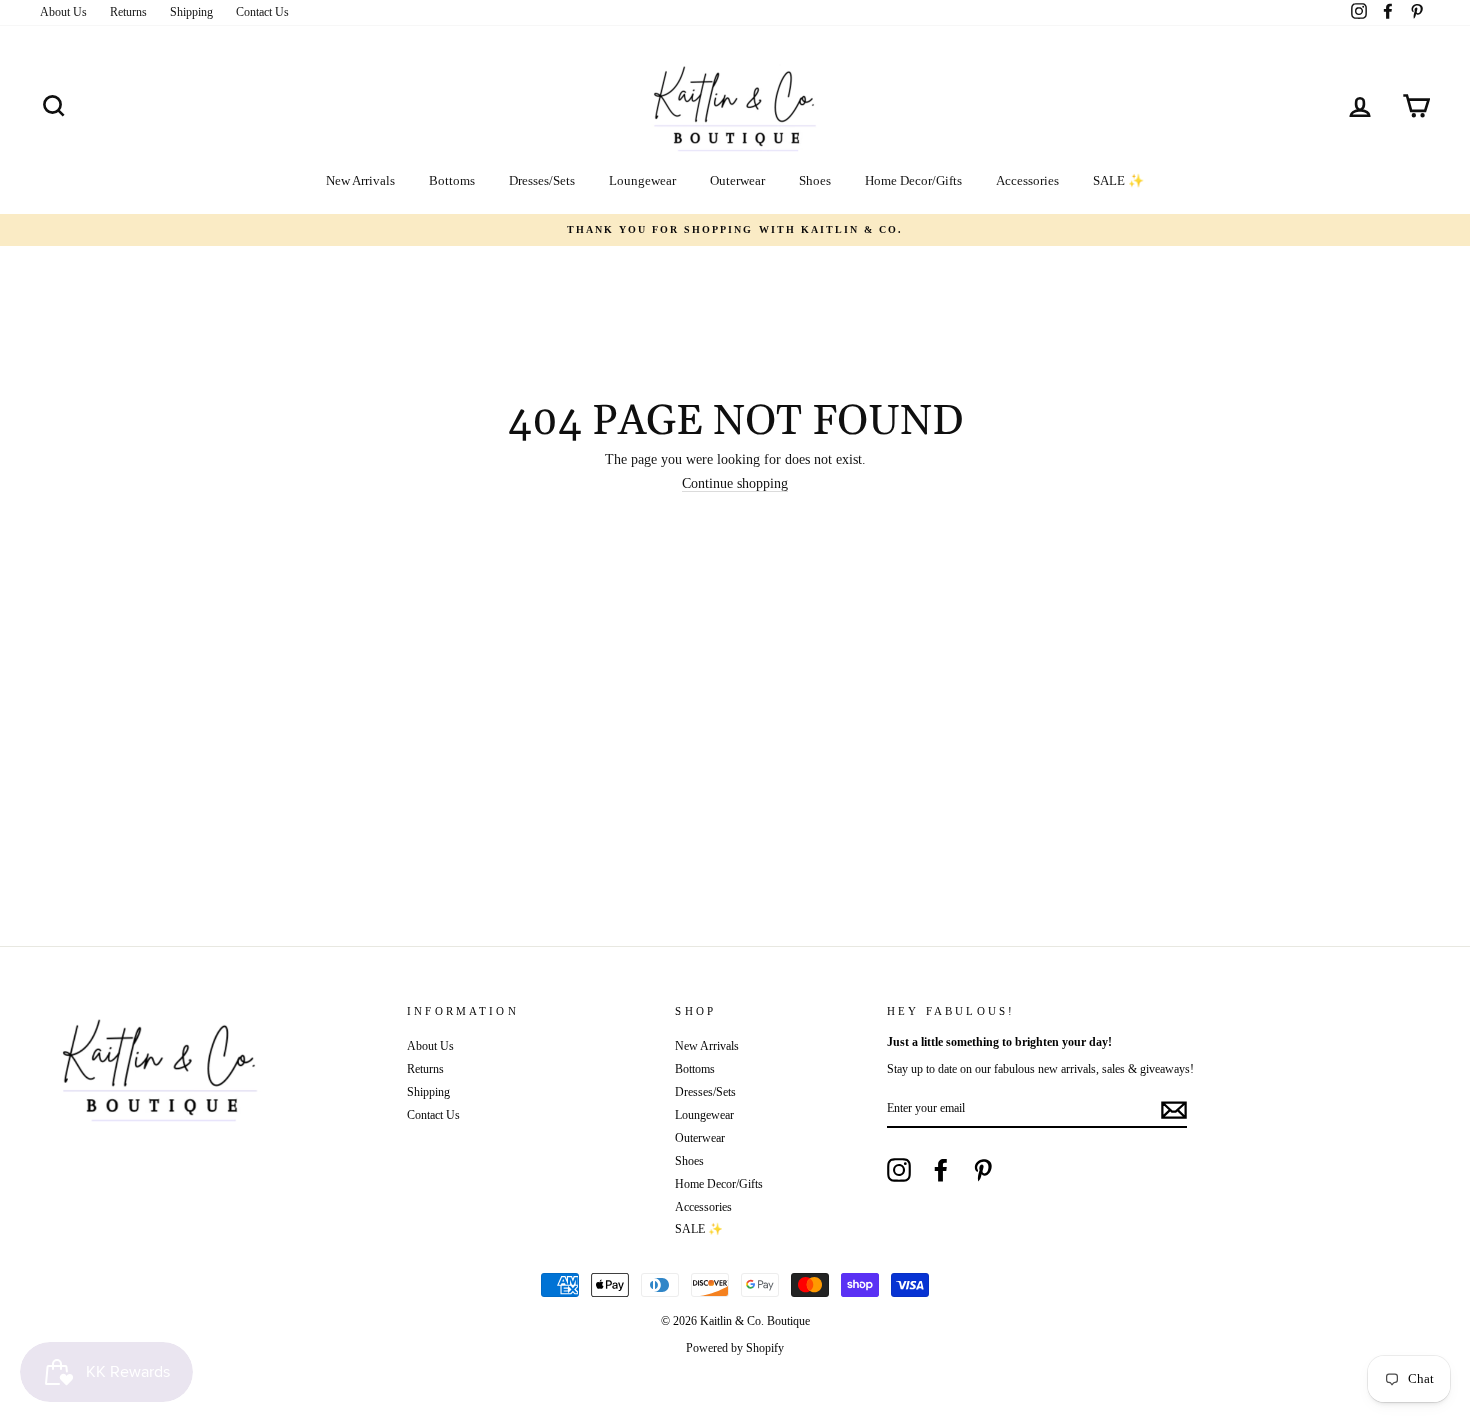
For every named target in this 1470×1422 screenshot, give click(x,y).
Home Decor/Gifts (913, 180)
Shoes (815, 180)
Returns (128, 12)
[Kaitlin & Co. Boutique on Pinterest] (983, 1170)
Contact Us (262, 12)
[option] (735, 230)
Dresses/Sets (542, 180)
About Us (63, 12)
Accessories (1027, 180)
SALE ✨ (1118, 180)
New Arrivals (360, 180)
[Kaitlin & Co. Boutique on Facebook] (941, 1170)
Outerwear (737, 180)
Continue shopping (735, 484)
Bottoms (452, 180)
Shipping (191, 12)
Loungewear (642, 180)
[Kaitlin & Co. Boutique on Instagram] (899, 1170)
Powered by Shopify (735, 1348)
